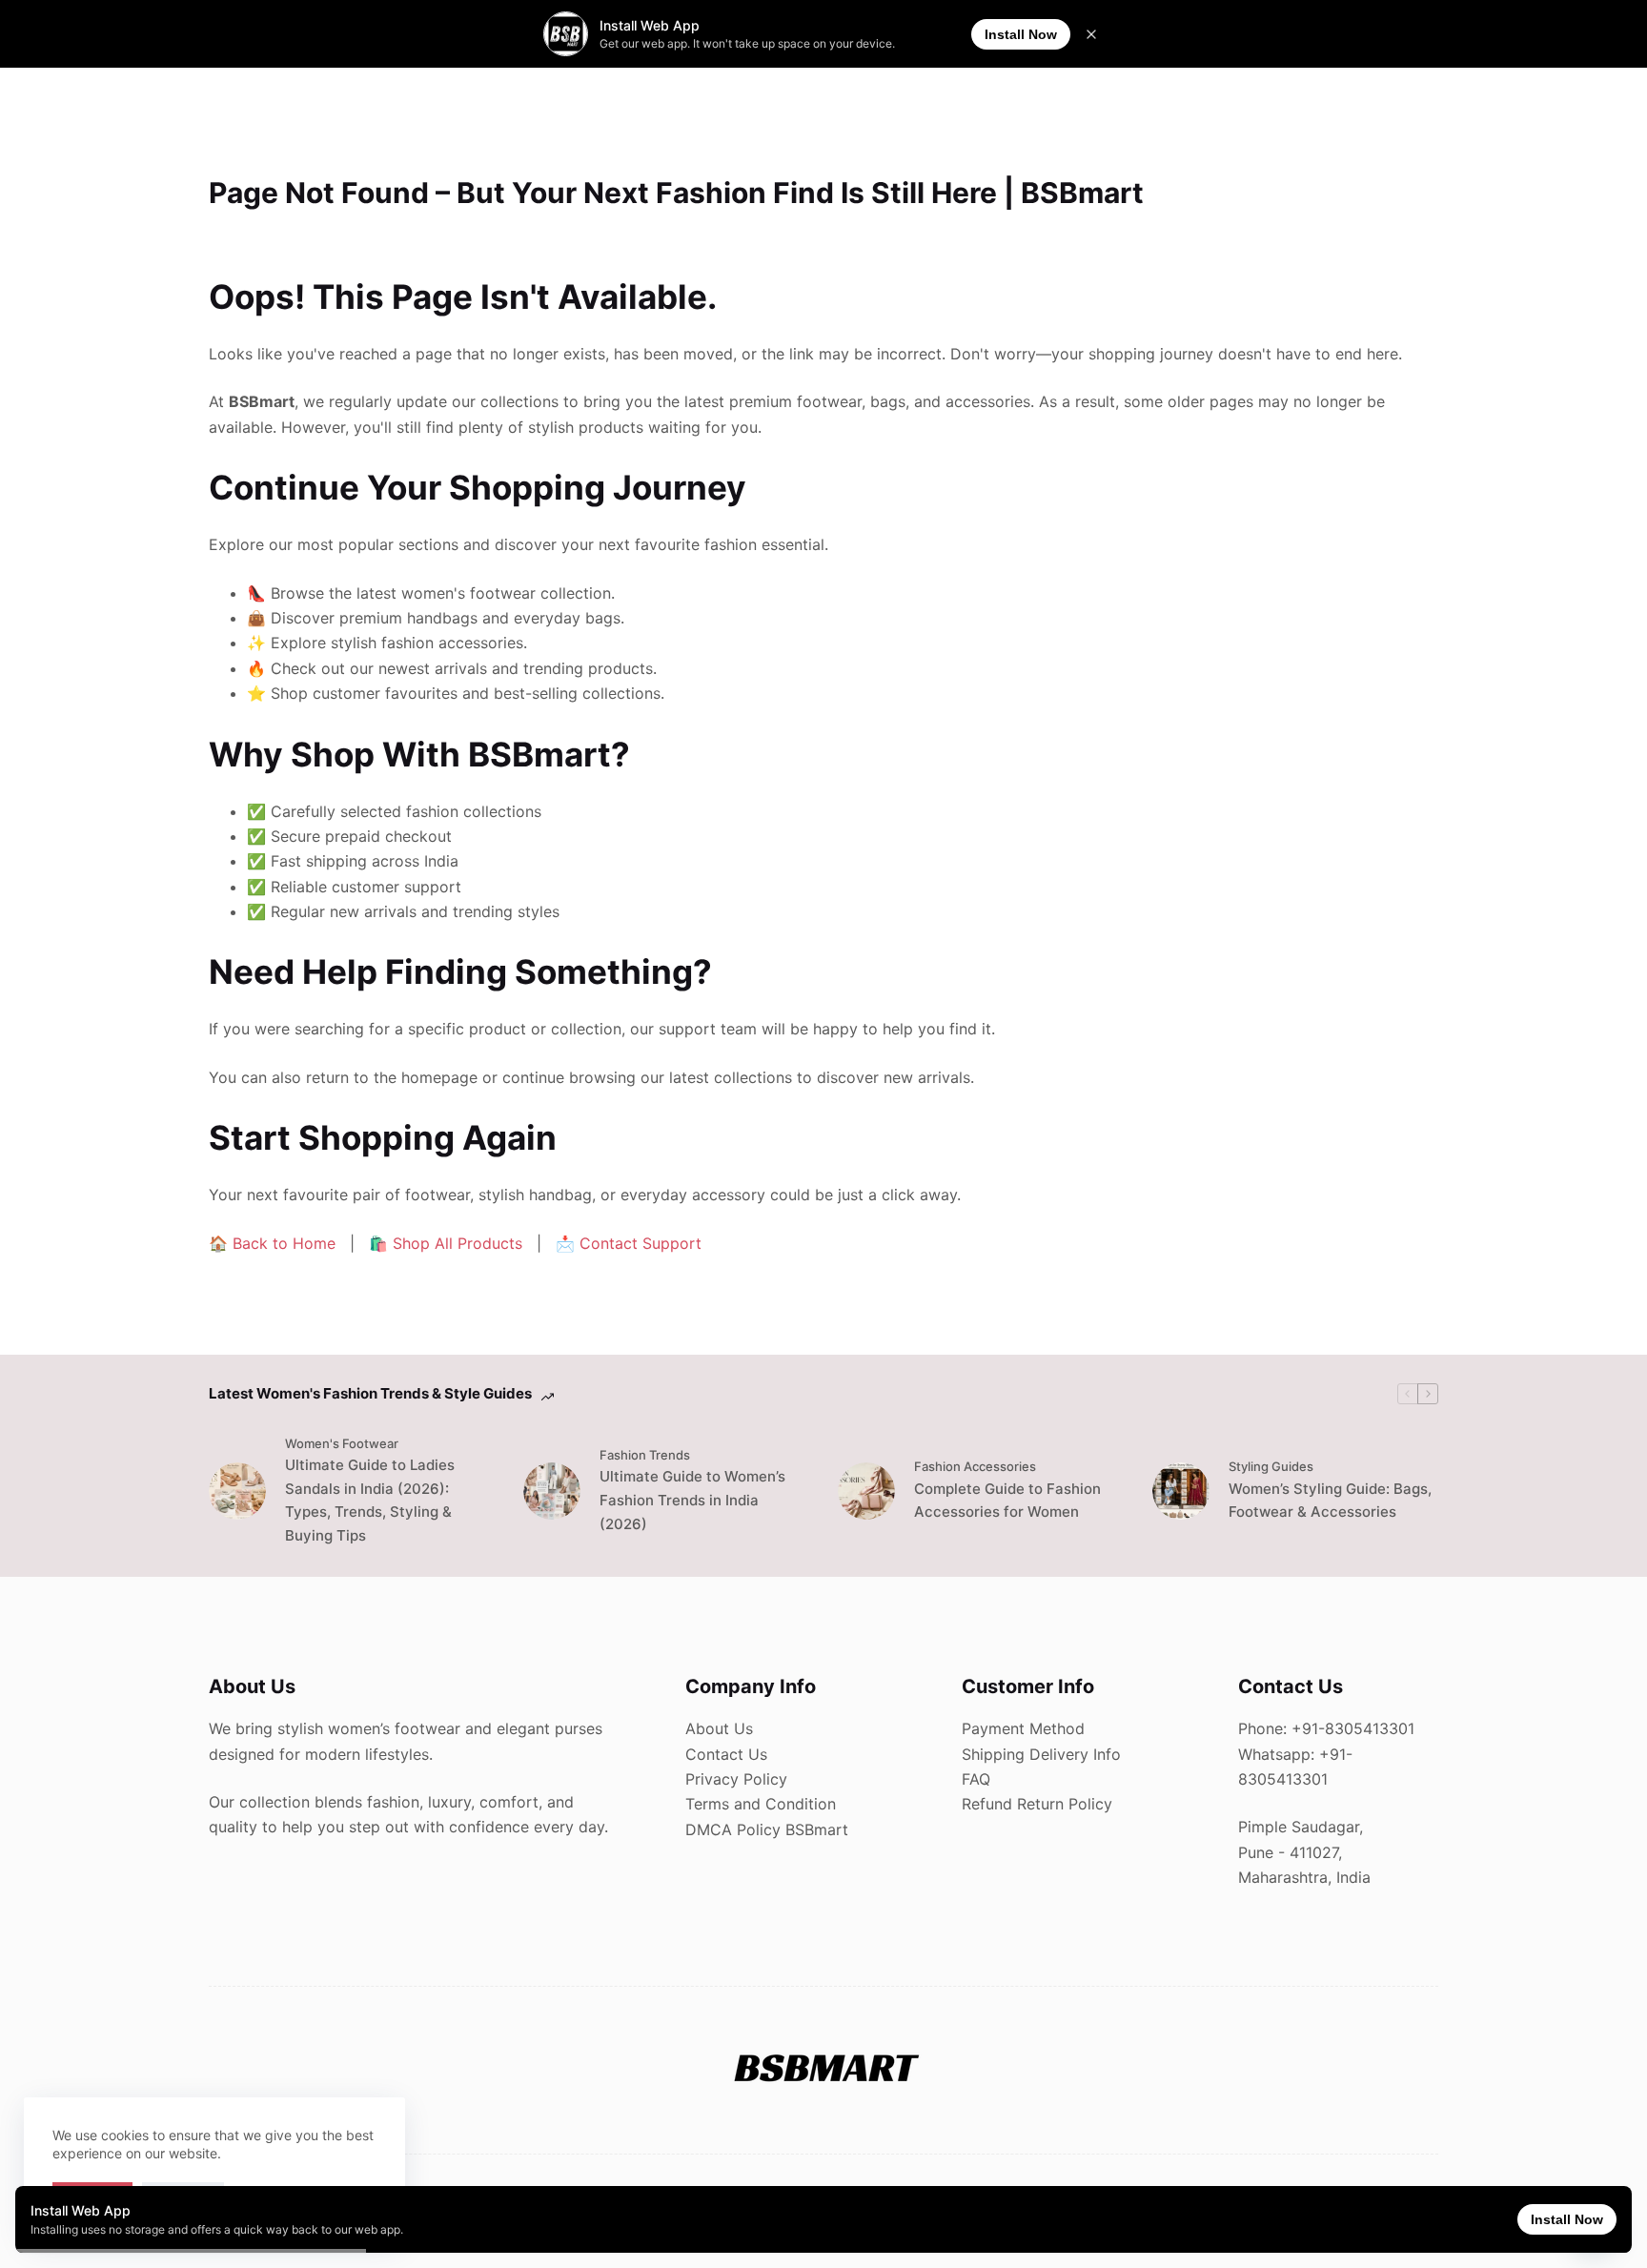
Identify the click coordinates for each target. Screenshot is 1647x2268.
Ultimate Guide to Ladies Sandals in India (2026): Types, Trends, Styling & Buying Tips (370, 1500)
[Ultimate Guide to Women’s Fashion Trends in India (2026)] (552, 1491)
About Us (719, 1728)
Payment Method (1023, 1728)
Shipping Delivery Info (1041, 1754)
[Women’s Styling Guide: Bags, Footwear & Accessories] (1181, 1491)
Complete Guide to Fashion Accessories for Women (1007, 1501)
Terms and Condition (761, 1804)
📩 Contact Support (629, 1243)
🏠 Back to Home (272, 1243)
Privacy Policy (736, 1779)
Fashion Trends (645, 1455)
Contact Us (726, 1754)
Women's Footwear (342, 1443)
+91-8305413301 (1353, 1728)
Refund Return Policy (1037, 1804)
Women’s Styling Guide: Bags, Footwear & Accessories (1330, 1501)
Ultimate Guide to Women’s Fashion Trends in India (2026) (692, 1500)
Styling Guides (1271, 1466)
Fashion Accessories (975, 1466)
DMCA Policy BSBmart (767, 1829)
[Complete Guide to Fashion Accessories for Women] (866, 1491)
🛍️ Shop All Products (446, 1243)
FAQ (976, 1779)
